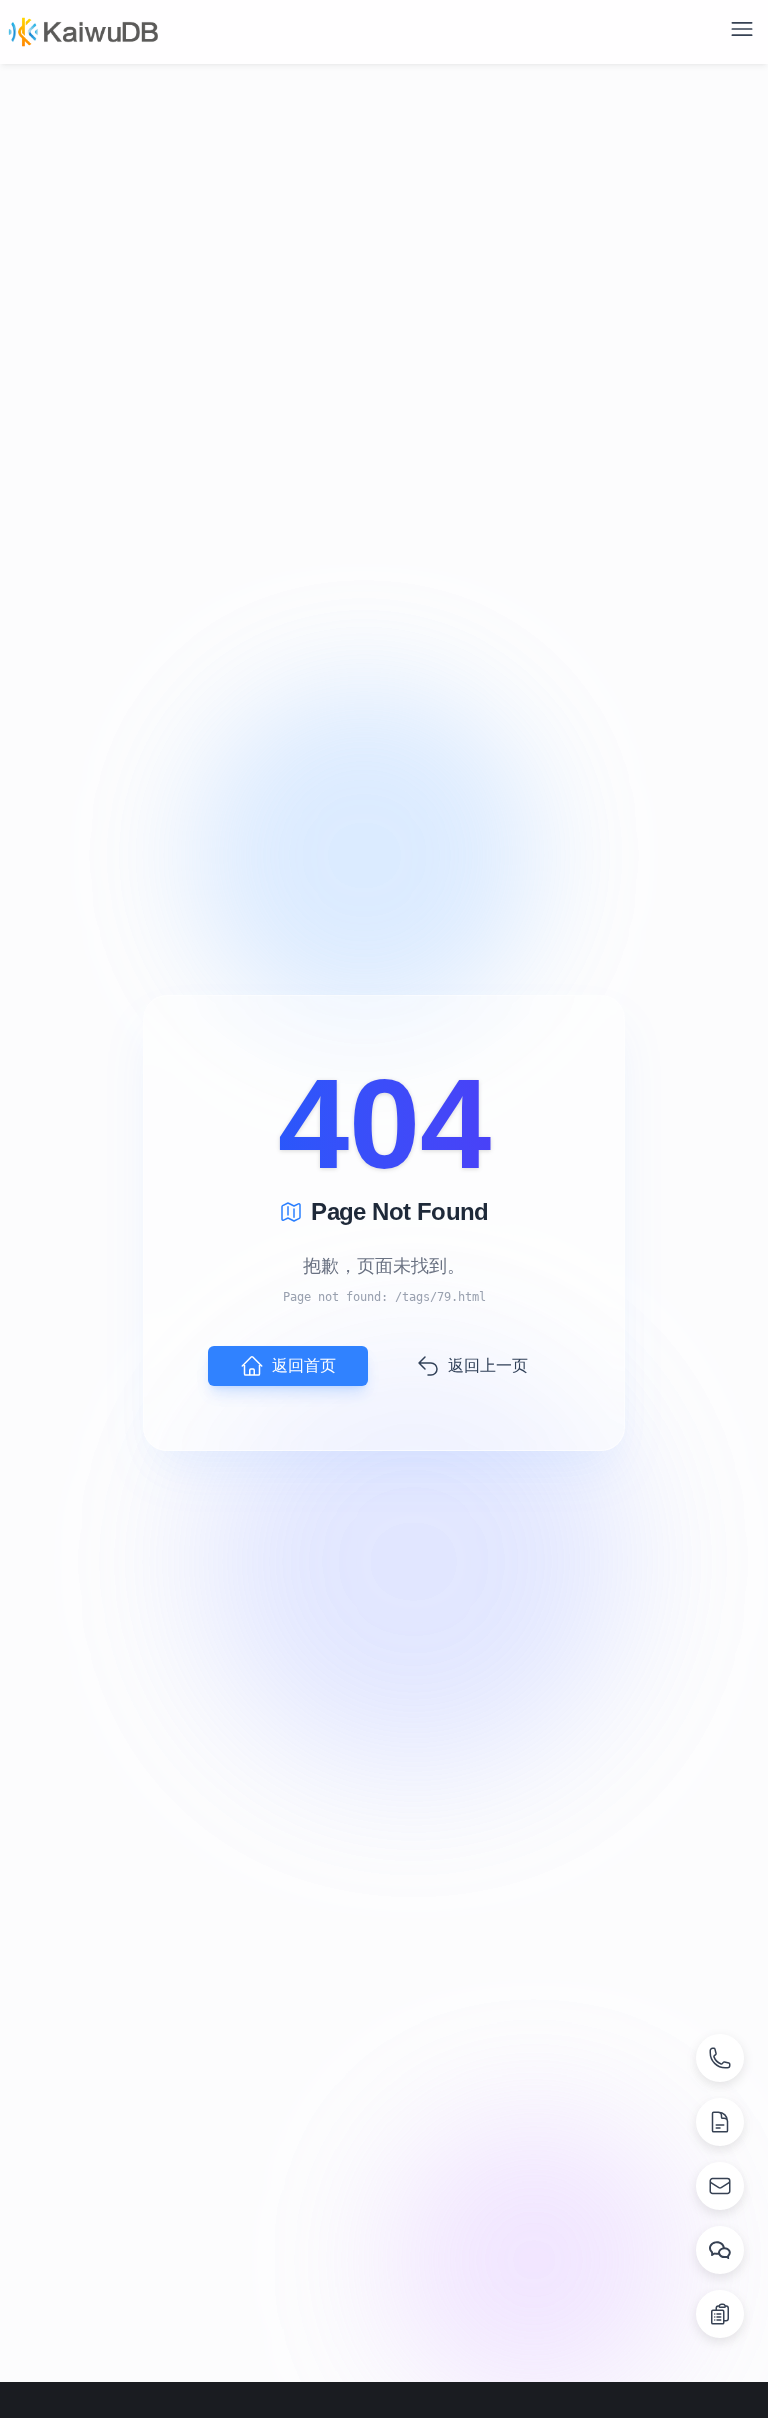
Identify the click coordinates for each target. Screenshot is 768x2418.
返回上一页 (488, 1365)
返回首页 (304, 1365)
